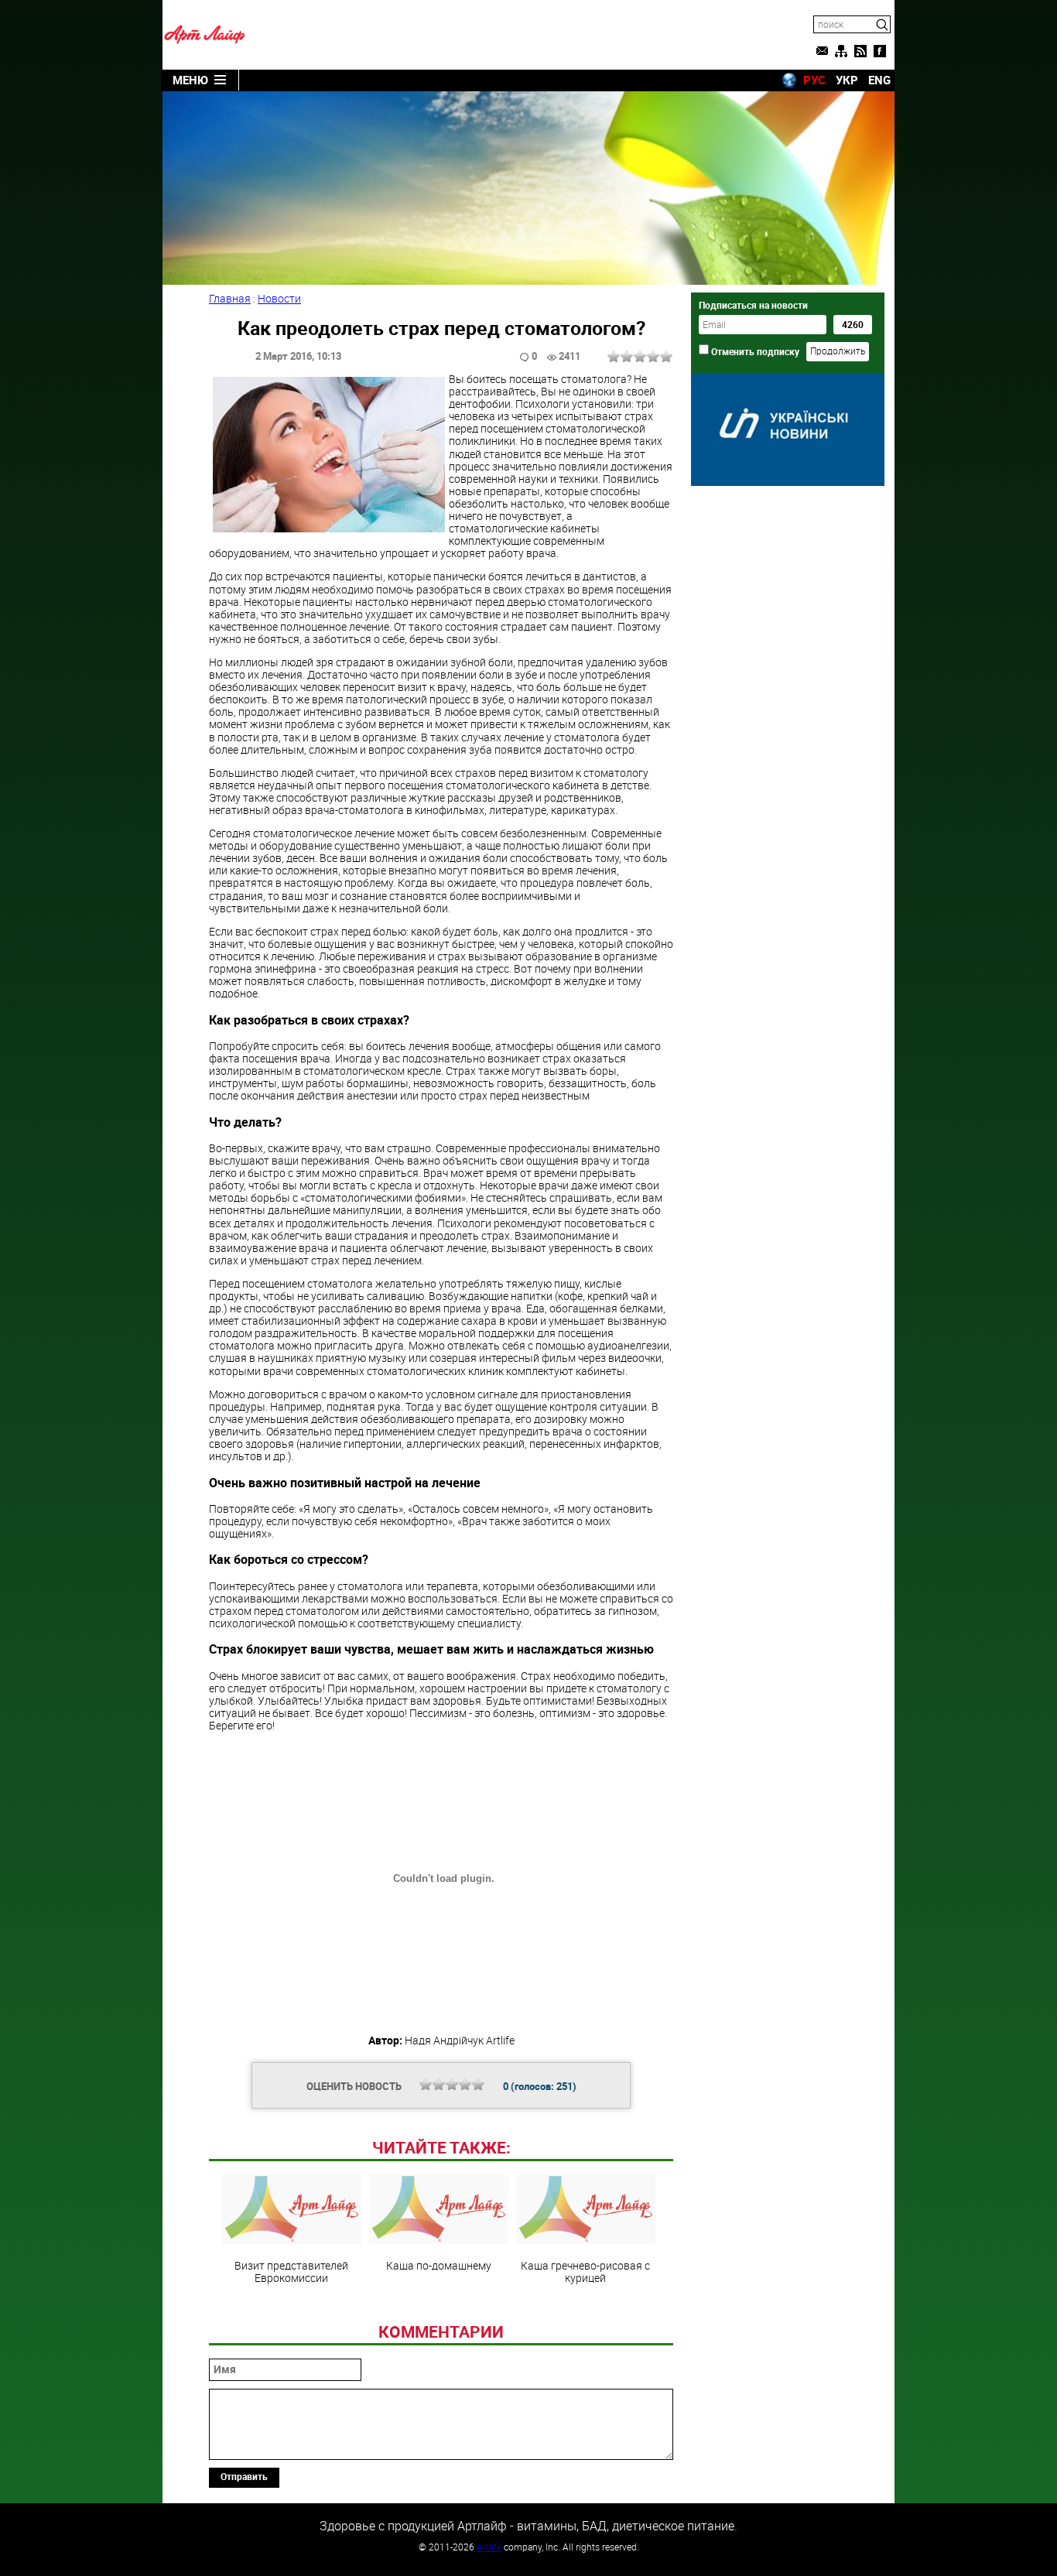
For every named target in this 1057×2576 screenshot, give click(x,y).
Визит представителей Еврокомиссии (291, 2271)
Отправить (244, 2476)
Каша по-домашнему (439, 2265)
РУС (814, 80)
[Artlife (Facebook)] (880, 51)
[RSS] (860, 51)
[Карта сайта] (841, 51)
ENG (879, 80)
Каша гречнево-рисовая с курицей (585, 2271)
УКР (847, 80)
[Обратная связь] (822, 51)
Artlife (489, 2547)
